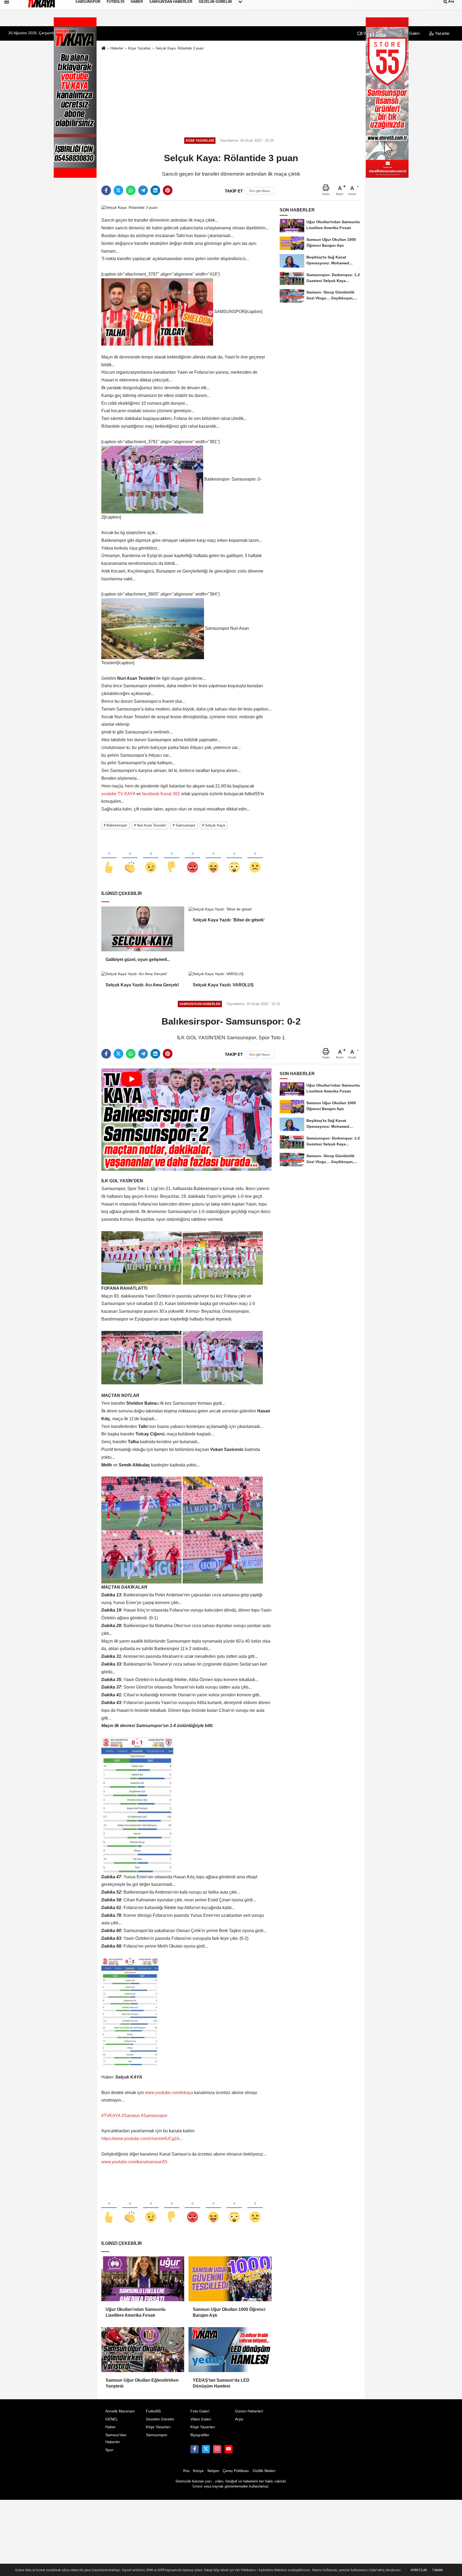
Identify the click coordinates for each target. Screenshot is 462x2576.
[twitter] (118, 190)
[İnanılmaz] (234, 858)
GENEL (112, 2419)
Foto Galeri (200, 2411)
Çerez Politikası (236, 2471)
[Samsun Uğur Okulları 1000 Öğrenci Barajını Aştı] (230, 2279)
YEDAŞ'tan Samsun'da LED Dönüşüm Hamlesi (221, 2383)
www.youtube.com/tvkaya (169, 2093)
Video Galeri (201, 2419)
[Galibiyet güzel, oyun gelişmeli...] (143, 929)
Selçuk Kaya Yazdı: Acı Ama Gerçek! (142, 985)
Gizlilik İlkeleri (264, 2471)
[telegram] (143, 190)
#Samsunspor (154, 2116)
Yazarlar (442, 33)
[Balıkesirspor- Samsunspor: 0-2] (186, 1119)
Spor (109, 2450)
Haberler (117, 48)
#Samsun (131, 2116)
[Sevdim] (151, 858)
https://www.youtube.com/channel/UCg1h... (142, 2139)
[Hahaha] (213, 858)
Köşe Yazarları (139, 48)
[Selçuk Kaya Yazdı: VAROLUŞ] (230, 974)
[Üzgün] (255, 858)
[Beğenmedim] (172, 858)
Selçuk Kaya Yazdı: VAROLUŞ (223, 985)
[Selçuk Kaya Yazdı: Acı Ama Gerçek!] (143, 974)
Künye (198, 2471)
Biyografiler (200, 2435)
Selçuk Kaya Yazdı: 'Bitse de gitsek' (229, 920)
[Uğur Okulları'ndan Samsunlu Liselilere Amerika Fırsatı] (143, 2279)
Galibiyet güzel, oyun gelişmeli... (138, 959)
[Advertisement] (231, 93)
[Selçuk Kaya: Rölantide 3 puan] (129, 207)
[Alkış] (130, 858)
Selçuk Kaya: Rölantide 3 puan (180, 48)
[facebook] (106, 190)
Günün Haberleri (249, 2411)
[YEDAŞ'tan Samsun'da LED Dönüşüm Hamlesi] (230, 2350)
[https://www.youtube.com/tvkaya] (229, 2449)
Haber (111, 2427)
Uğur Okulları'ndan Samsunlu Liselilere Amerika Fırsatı (136, 2312)
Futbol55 (153, 2411)
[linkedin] (155, 190)
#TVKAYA (111, 2116)
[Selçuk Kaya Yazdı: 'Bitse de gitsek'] (230, 909)
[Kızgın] (192, 858)
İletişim (213, 2471)
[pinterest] (168, 190)
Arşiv (239, 2419)
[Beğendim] (109, 858)
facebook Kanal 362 (161, 794)
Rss (186, 2471)
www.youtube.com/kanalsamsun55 (134, 2162)
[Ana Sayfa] (103, 49)
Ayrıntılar (419, 2570)
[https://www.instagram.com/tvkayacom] (217, 2449)
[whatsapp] (131, 190)
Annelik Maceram (120, 2411)
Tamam (437, 2570)
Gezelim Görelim (160, 2419)
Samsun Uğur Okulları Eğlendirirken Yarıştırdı (142, 2383)
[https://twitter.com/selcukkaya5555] (206, 2449)
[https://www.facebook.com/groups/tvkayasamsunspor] (194, 2449)
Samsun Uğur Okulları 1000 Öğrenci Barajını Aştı (229, 2312)
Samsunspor (157, 2435)
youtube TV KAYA (118, 794)
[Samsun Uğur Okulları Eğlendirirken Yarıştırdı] (143, 2350)
